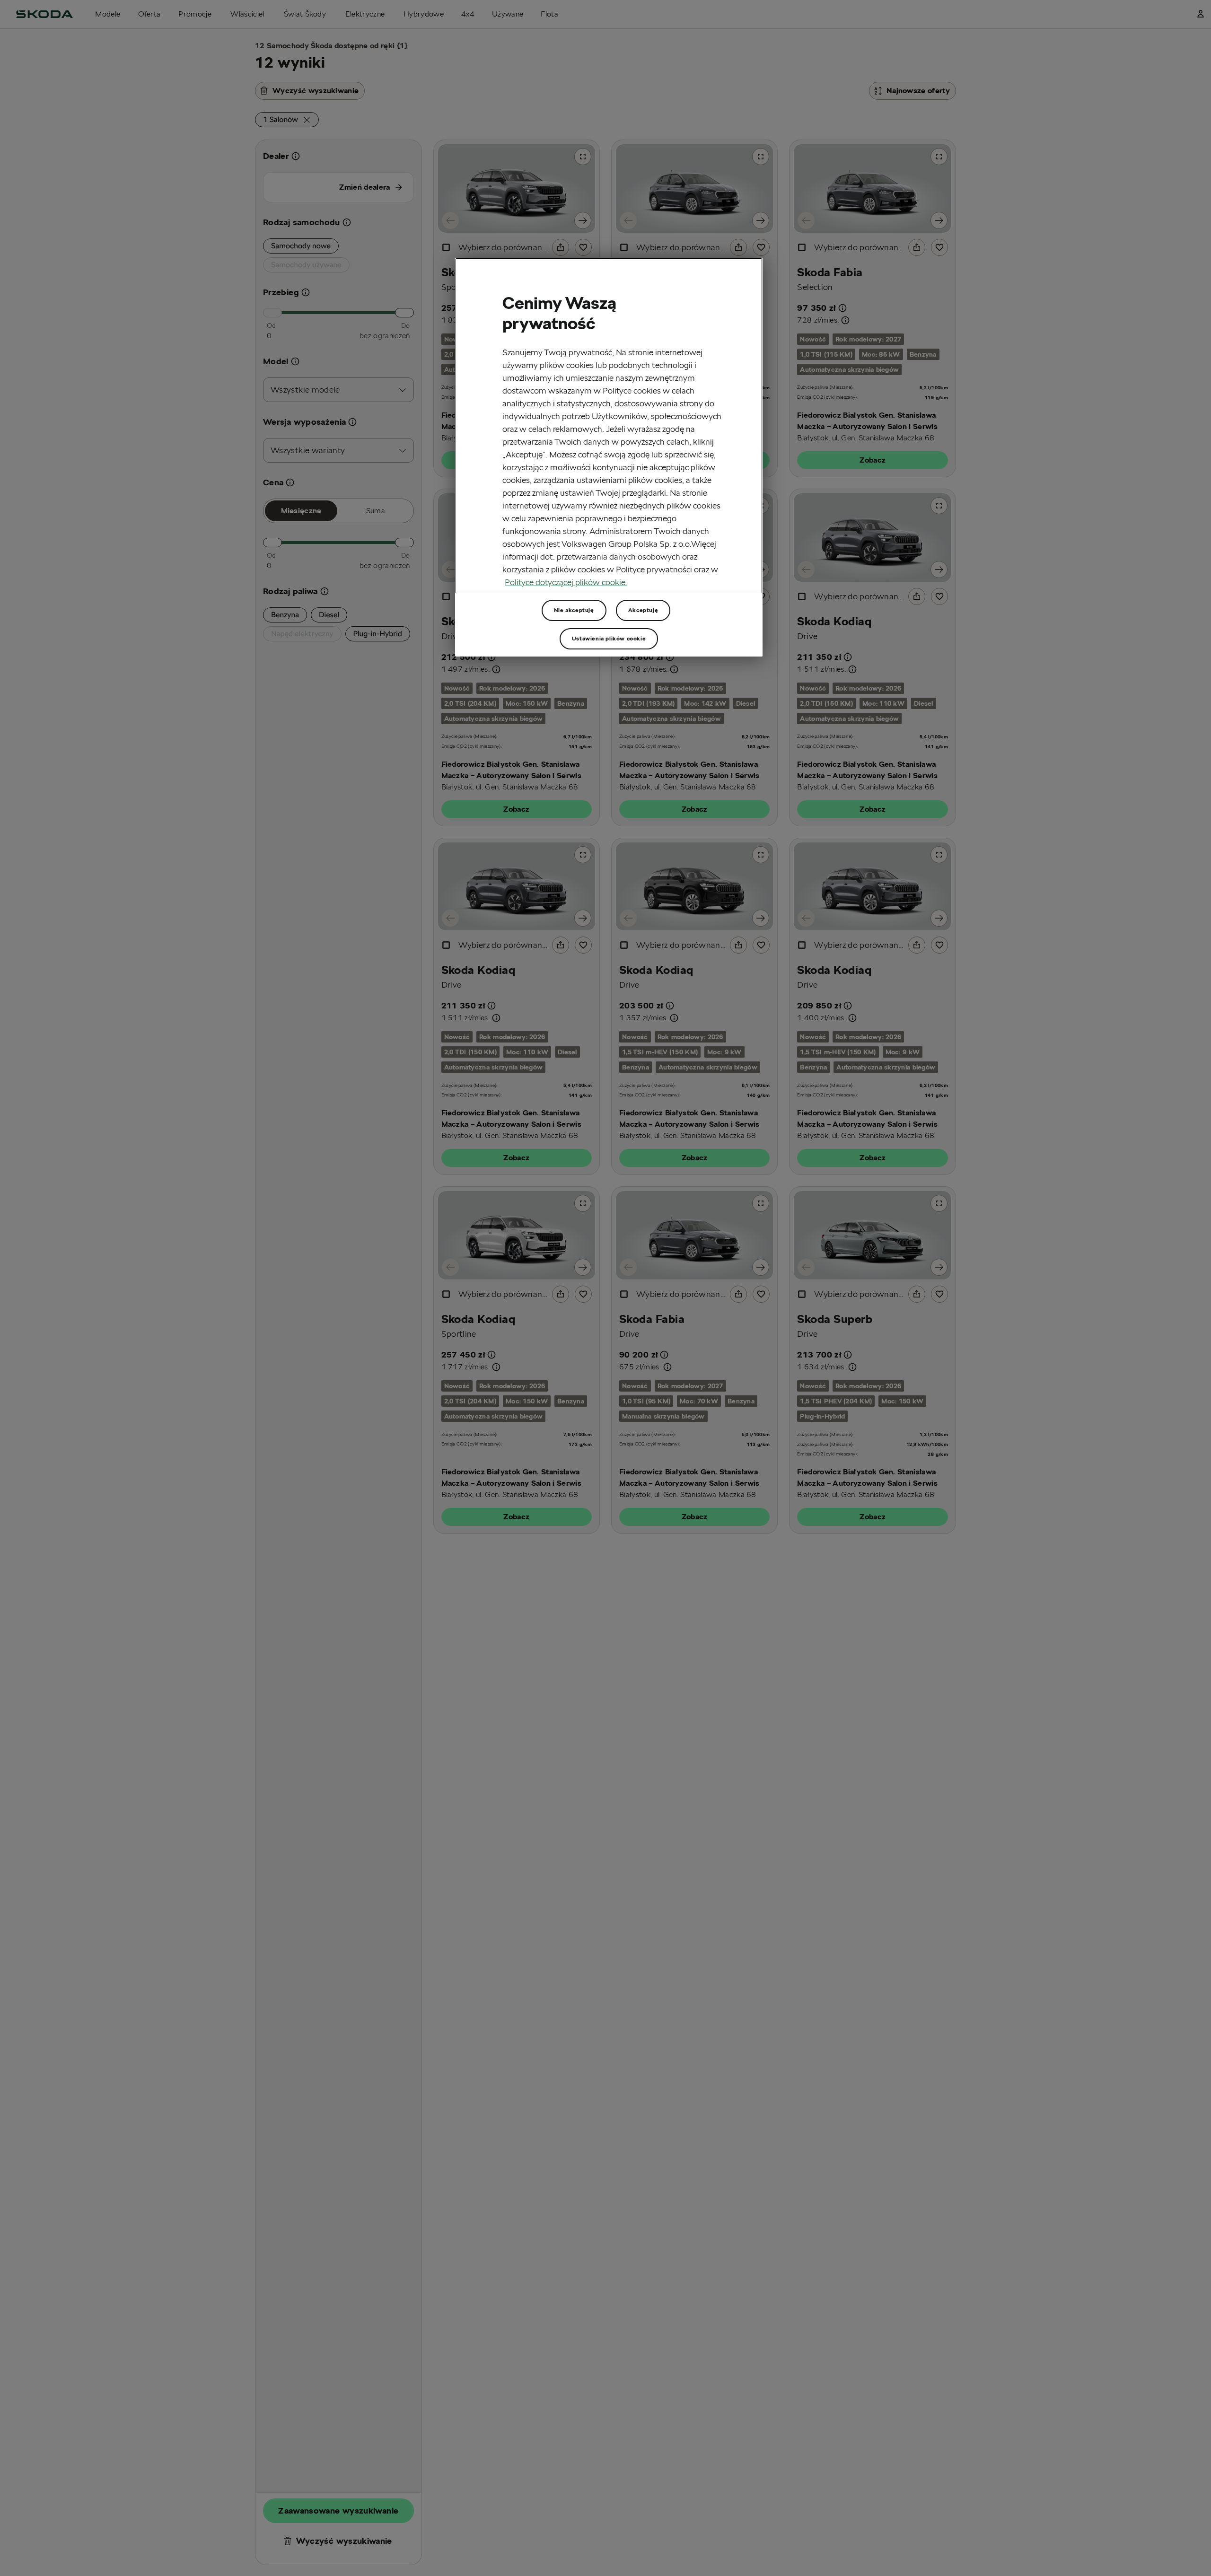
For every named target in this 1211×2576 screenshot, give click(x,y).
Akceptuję (643, 610)
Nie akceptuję (574, 610)
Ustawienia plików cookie (609, 638)
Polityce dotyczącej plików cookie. (566, 582)
